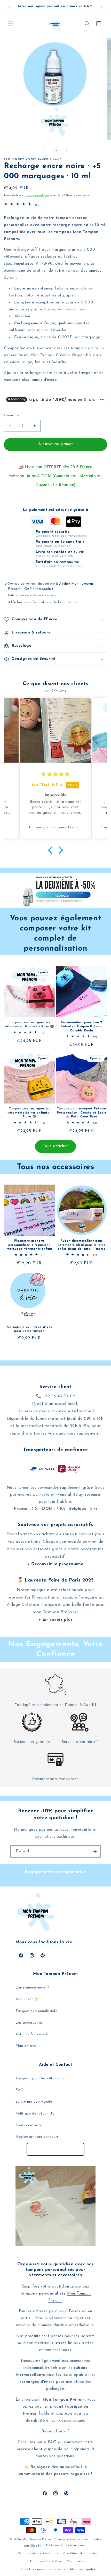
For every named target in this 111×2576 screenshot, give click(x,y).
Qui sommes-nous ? (32, 1988)
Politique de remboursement (66, 2546)
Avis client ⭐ (27, 1999)
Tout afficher (55, 1146)
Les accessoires (29, 2023)
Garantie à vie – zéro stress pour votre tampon (30, 1329)
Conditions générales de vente (43, 2569)
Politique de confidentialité (38, 2554)
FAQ (20, 2090)
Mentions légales (83, 2569)
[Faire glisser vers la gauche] (44, 150)
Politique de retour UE (35, 2114)
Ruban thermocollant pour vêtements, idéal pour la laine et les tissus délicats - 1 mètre (81, 1245)
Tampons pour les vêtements (40, 2078)
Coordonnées (76, 2562)
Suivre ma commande (34, 2102)
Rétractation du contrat (56, 2149)
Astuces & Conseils (32, 2034)
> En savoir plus (56, 1620)
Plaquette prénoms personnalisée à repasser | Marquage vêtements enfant (30, 1245)
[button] (10, 24)
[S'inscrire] (95, 1851)
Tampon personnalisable (36, 2011)
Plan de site (26, 2046)
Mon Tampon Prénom (38, 2539)
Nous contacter (29, 2125)
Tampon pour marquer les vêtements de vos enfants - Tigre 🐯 (29, 1113)
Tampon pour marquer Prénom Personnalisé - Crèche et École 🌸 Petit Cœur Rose (82, 1113)
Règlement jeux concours (37, 2137)
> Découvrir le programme (55, 1564)
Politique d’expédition (46, 2562)
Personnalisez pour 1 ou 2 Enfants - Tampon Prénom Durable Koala (82, 1026)
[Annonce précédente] (10, 7)
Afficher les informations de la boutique (43, 602)
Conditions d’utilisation (80, 2554)
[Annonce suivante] (101, 7)
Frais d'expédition (37, 195)
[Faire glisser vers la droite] (67, 150)
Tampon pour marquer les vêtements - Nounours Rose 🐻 (29, 1024)
